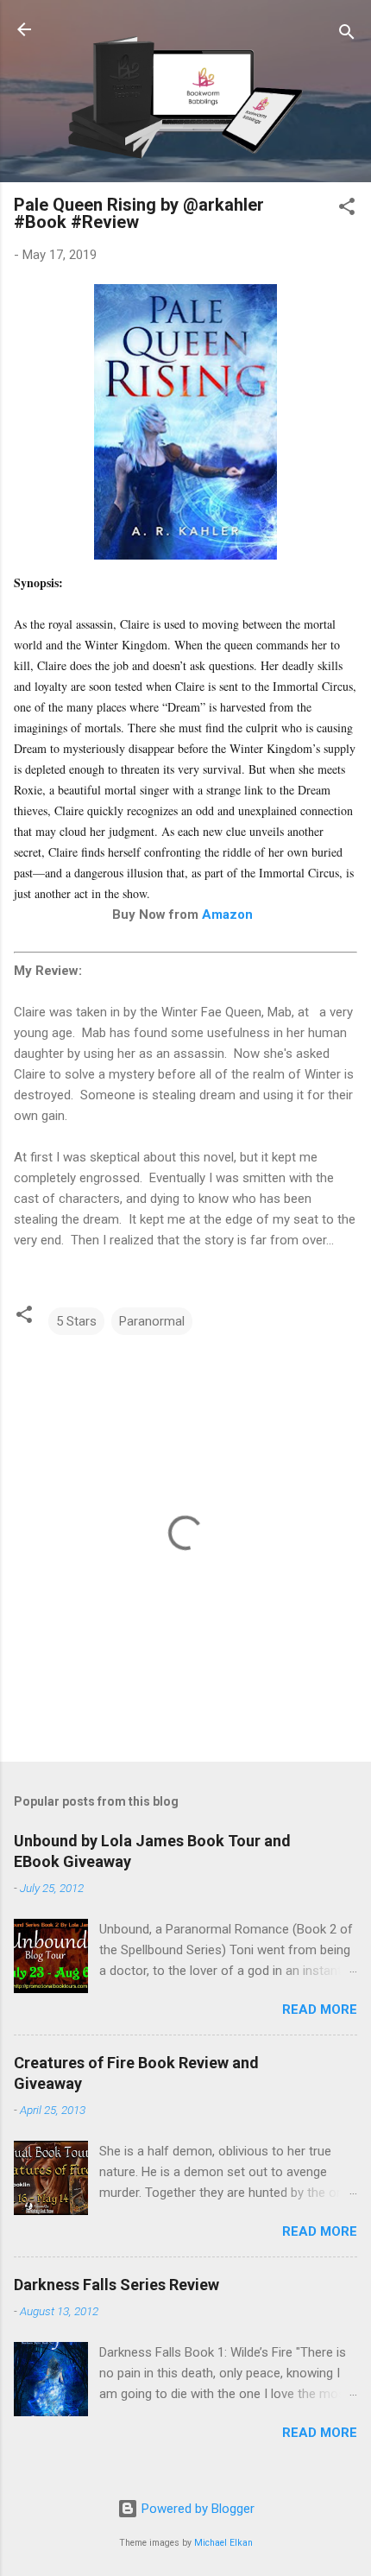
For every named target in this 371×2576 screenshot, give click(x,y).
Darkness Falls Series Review (116, 2285)
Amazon (227, 915)
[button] (347, 209)
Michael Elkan (223, 2543)
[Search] (347, 35)
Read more (320, 2010)
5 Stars (76, 1321)
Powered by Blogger (196, 2509)
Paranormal (152, 1321)
